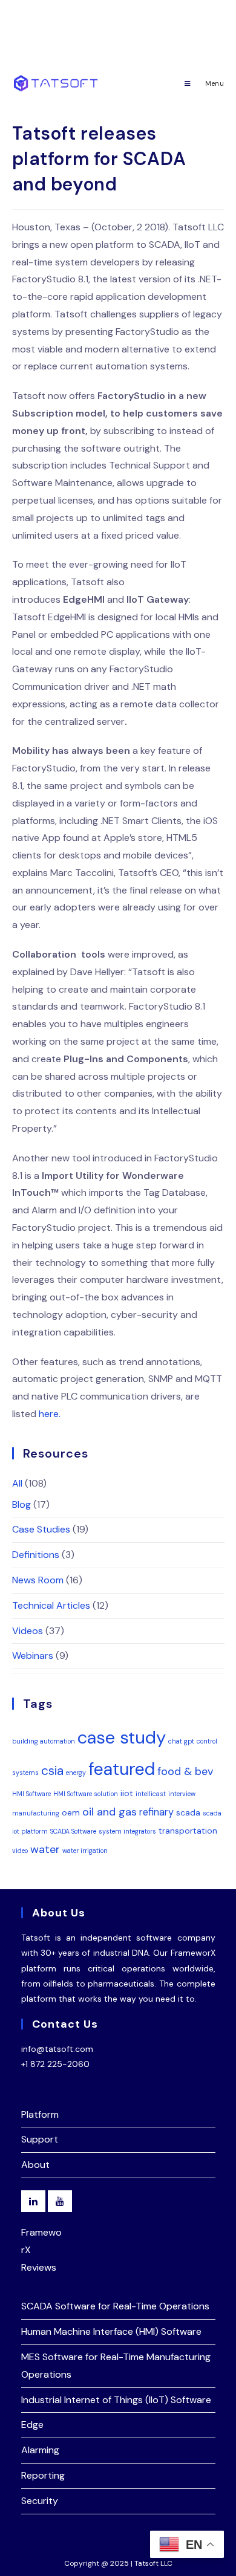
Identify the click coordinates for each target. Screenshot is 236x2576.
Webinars (33, 1656)
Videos (28, 1631)
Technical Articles (51, 1605)
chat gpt (181, 1741)
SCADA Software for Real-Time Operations (115, 2306)
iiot (127, 1793)
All (17, 1483)
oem (71, 1812)
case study (122, 1737)
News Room (38, 1580)
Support (40, 2139)
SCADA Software (73, 1831)
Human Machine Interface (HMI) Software (111, 2331)
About (35, 2165)
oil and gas (110, 1812)
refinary (156, 1812)
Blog (21, 1504)
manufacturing (36, 1813)
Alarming (40, 2450)
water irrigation (85, 1851)
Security (40, 2501)
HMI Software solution (86, 1794)
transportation (188, 1831)
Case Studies (41, 1529)
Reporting (43, 2475)
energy (76, 1773)
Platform (40, 2114)
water (45, 1849)
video (20, 1851)
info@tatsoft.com (57, 2049)
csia (52, 1770)
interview (182, 1794)
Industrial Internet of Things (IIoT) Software (116, 2400)
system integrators (127, 1831)
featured (122, 1769)
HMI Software (31, 1794)
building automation (44, 1741)
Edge (32, 2425)
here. (50, 1414)
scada (188, 1812)
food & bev (185, 1771)
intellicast (151, 1794)
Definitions (36, 1555)
